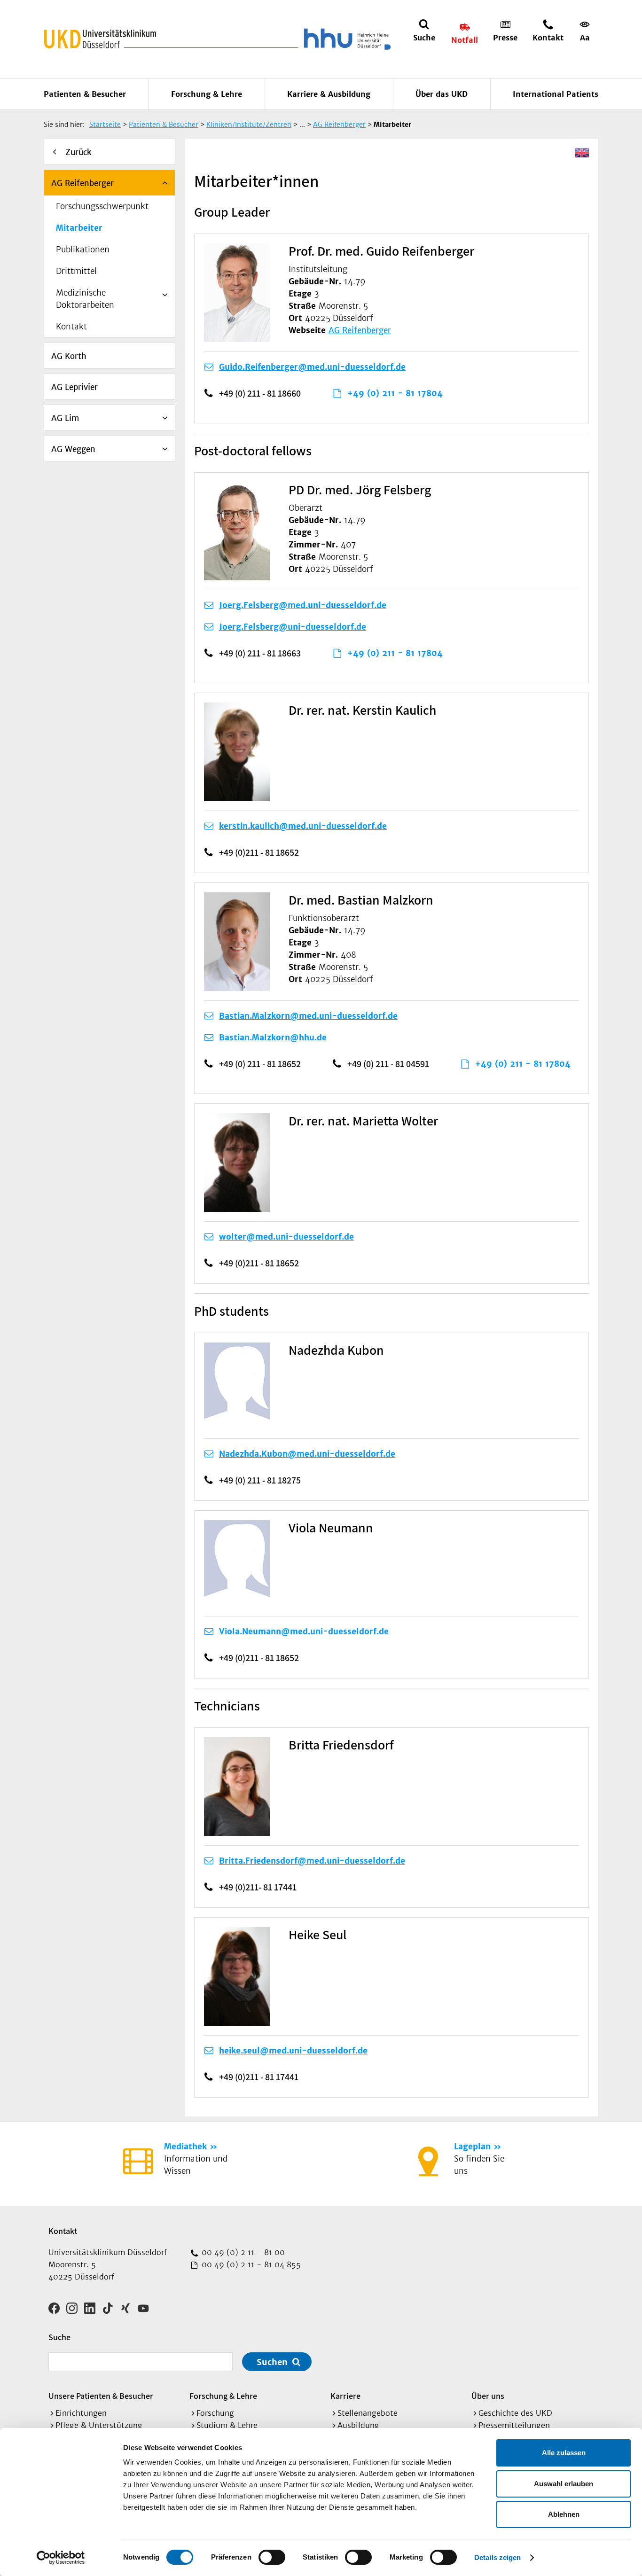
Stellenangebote (368, 2413)
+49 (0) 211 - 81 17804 (395, 393)
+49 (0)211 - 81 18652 (259, 852)
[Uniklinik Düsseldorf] (100, 39)
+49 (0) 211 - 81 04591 (388, 1064)
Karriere (345, 2396)
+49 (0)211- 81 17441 (258, 1887)
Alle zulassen (564, 2453)
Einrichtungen (81, 2413)
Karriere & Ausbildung (329, 94)
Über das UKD (442, 94)
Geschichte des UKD (515, 2413)
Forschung (215, 2413)
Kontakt (71, 327)
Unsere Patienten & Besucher (101, 2396)
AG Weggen (73, 449)
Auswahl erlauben (564, 2484)
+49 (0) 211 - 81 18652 (260, 1064)
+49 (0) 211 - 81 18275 (260, 1480)
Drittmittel (76, 271)
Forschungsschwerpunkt (102, 206)
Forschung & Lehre (207, 94)
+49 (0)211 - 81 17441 (259, 2077)
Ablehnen (564, 2514)
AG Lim (65, 418)
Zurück (78, 152)
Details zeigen (497, 2557)
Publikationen (83, 250)
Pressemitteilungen (514, 2425)
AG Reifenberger (82, 183)
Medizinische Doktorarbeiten (85, 299)
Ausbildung (358, 2425)
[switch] (272, 2557)
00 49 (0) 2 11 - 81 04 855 (250, 2264)
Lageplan (472, 2147)
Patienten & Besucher (85, 94)
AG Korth (69, 356)
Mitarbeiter (79, 228)
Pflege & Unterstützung (99, 2425)
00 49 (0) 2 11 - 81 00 (242, 2252)
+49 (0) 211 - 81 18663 (260, 653)
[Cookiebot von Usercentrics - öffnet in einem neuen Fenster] (61, 2558)
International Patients (556, 94)
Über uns (488, 2396)
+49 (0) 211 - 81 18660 (260, 393)
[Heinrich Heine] (345, 39)
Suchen (272, 2362)
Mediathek (185, 2147)
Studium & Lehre (227, 2425)
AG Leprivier (74, 387)
